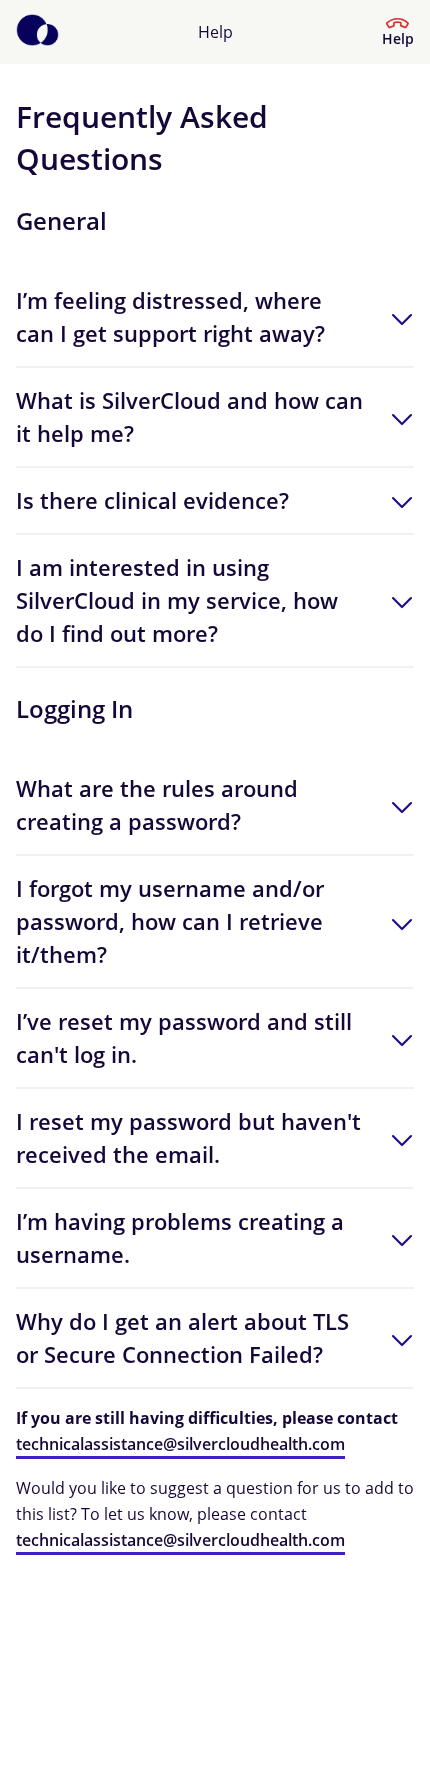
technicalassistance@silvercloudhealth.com (180, 1444)
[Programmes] (37, 32)
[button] (215, 317)
